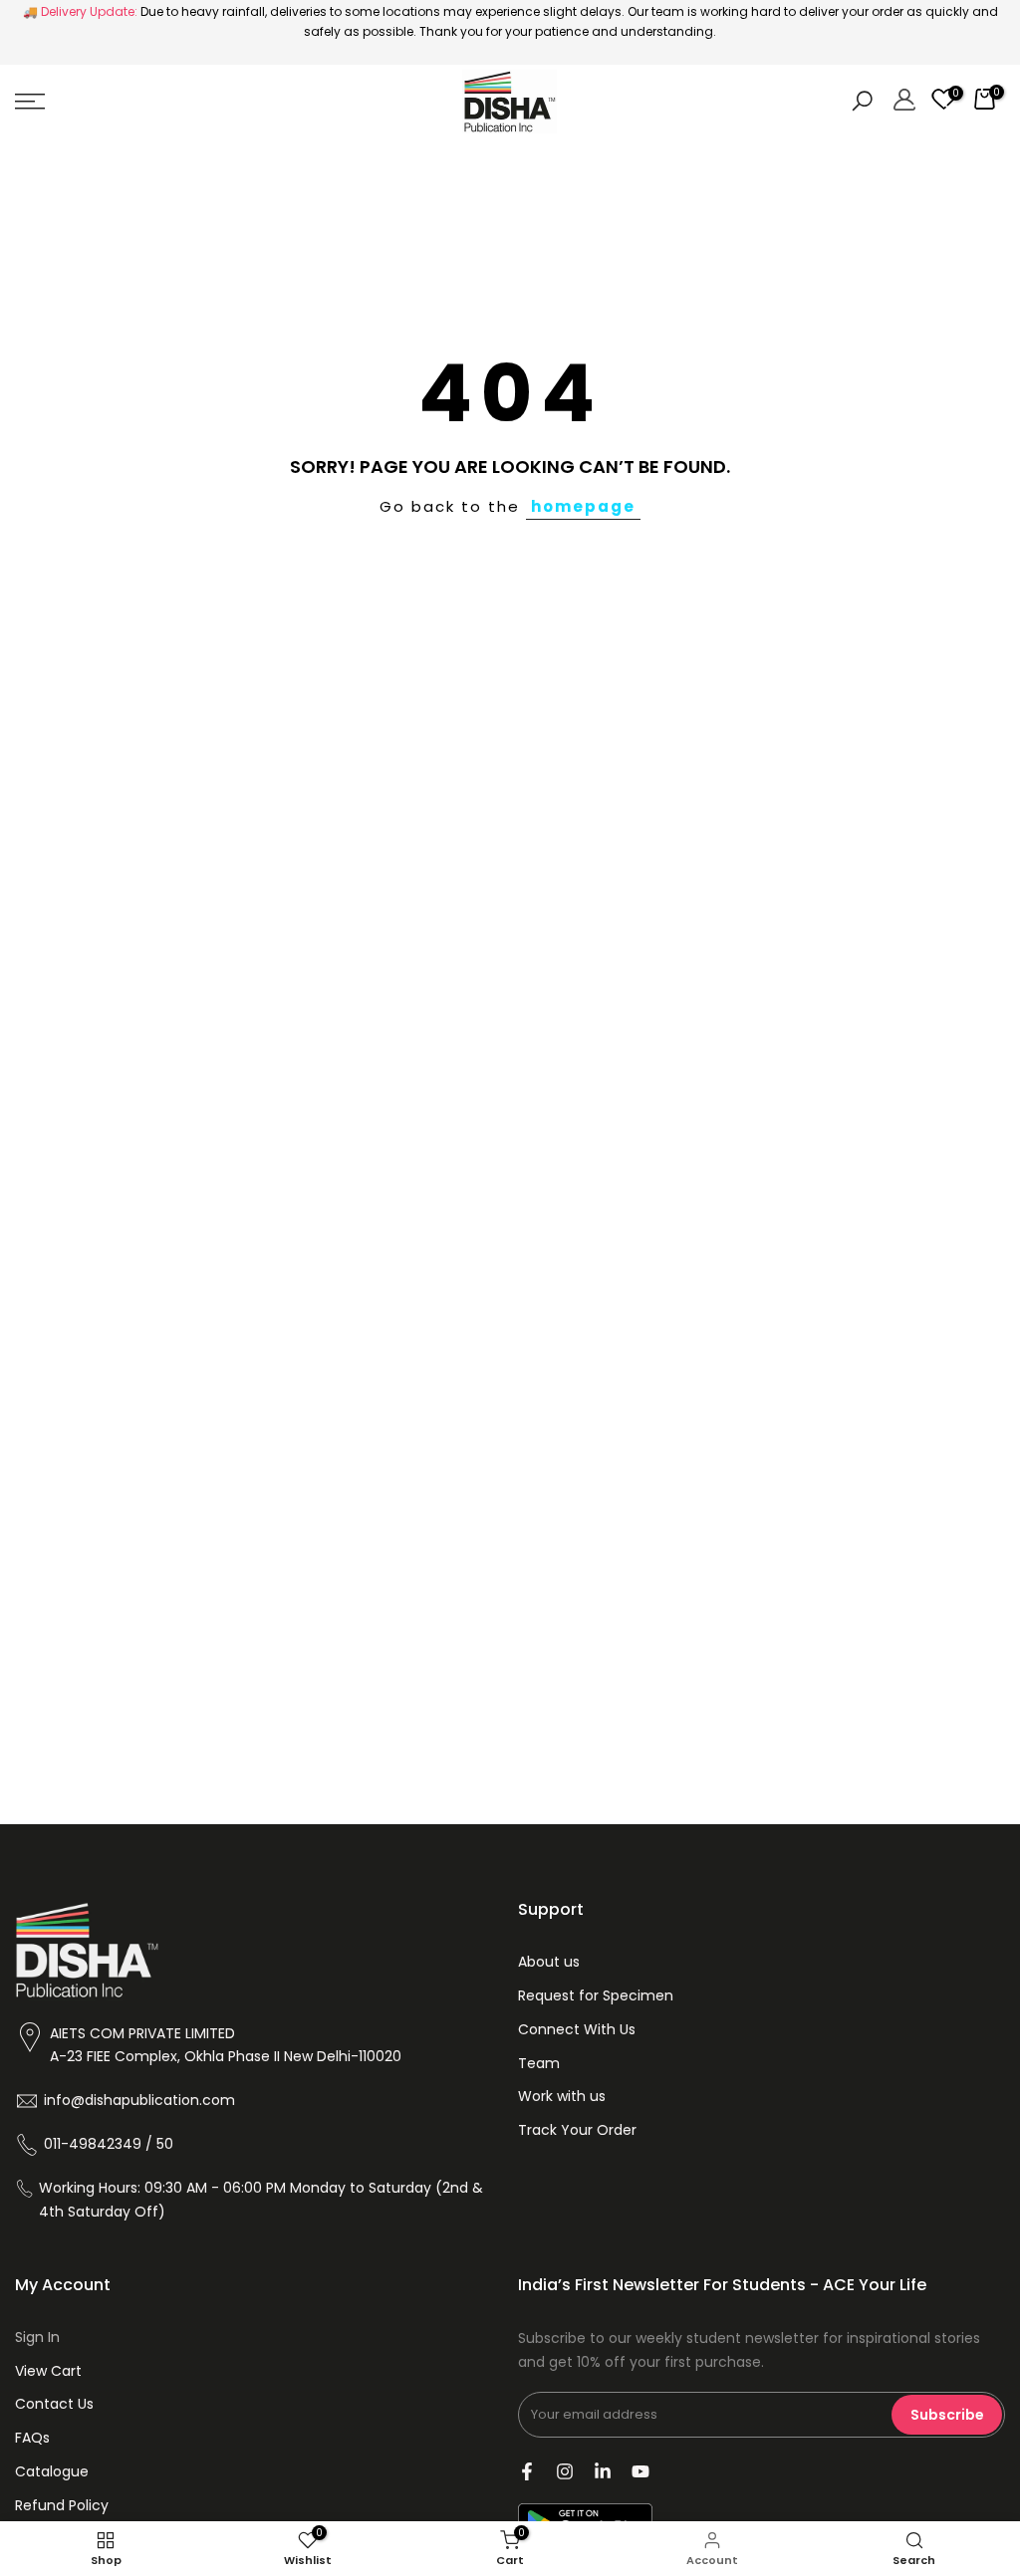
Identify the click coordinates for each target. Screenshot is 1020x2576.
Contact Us (54, 2404)
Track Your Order (577, 2130)
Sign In (37, 2337)
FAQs (32, 2438)
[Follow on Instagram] (565, 2471)
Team (539, 2063)
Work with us (562, 2096)
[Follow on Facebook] (527, 2471)
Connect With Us (577, 2029)
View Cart (48, 2371)
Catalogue (52, 2471)
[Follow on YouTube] (640, 2471)
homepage (583, 506)
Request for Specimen (596, 1995)
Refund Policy (62, 2505)
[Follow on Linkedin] (603, 2471)
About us (549, 1962)
